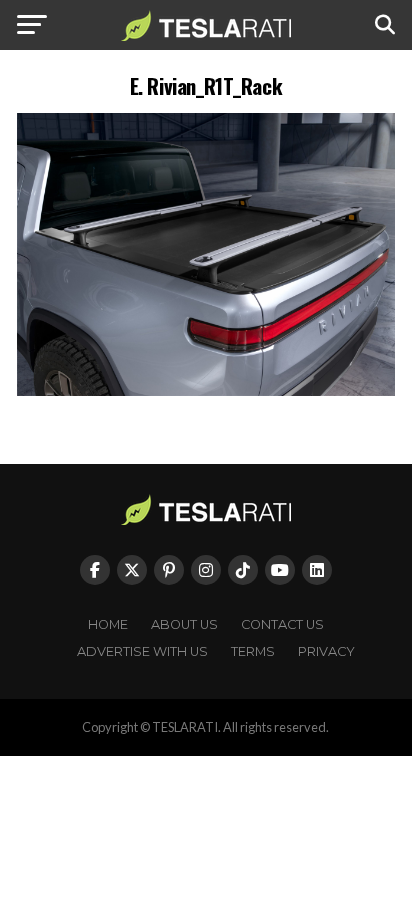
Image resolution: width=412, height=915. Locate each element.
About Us (184, 624)
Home (108, 624)
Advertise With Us (142, 651)
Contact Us (282, 624)
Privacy (326, 651)
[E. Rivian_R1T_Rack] (206, 390)
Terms (253, 651)
